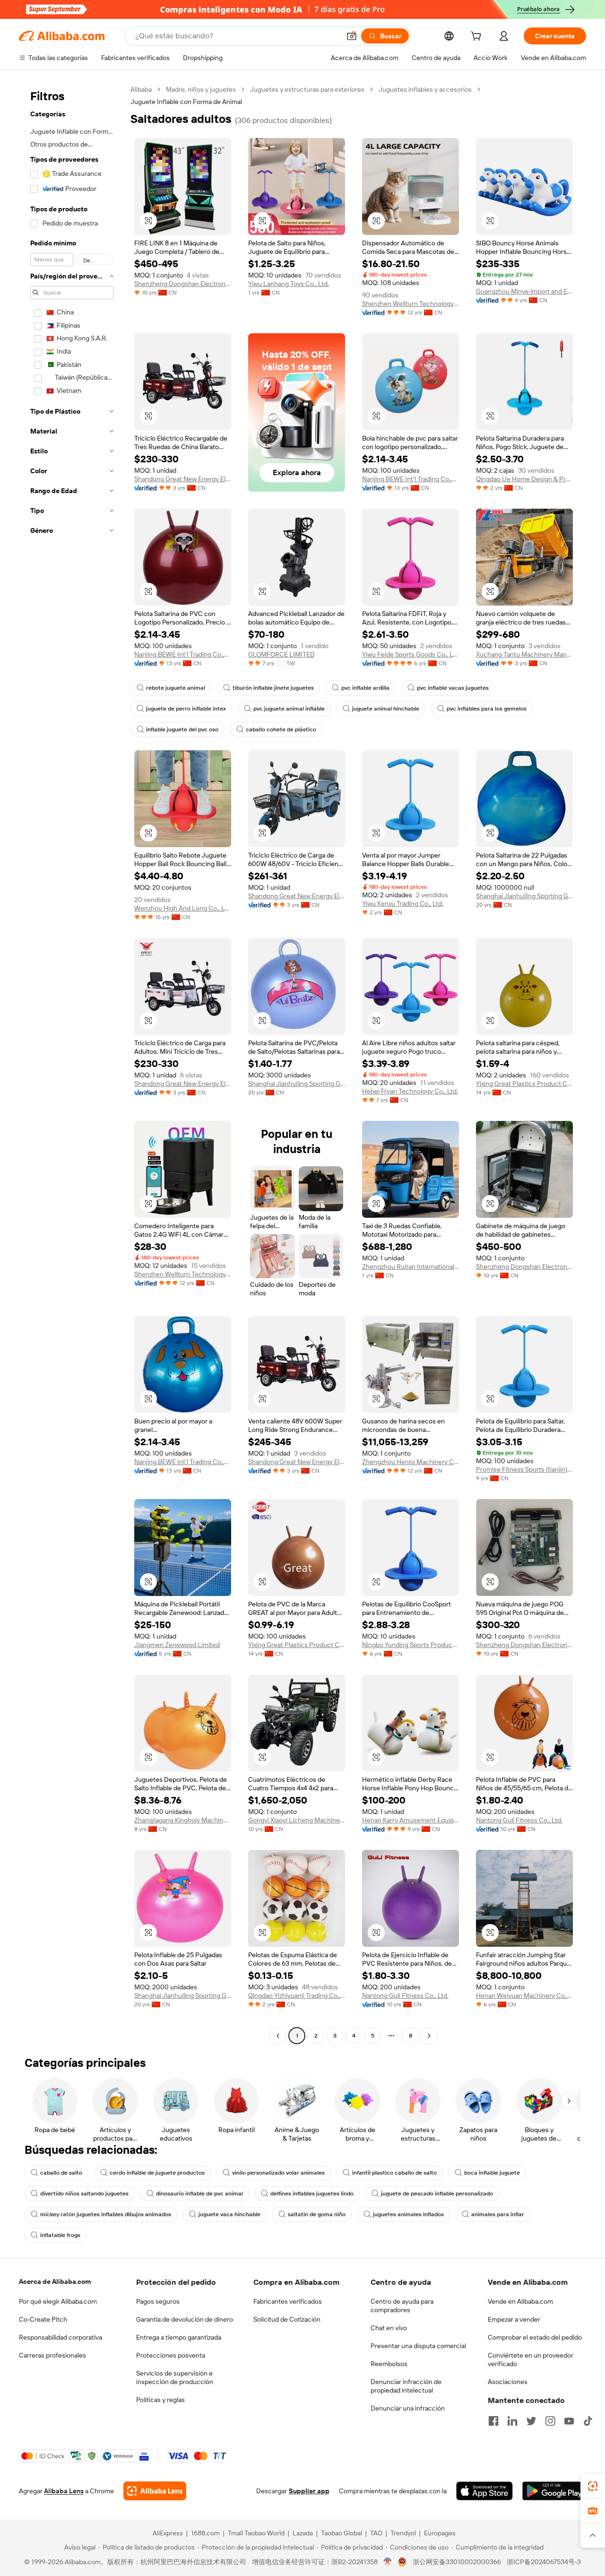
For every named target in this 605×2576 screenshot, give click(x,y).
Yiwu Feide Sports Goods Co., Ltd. (411, 654)
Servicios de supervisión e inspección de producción (175, 2377)
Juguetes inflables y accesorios (425, 89)
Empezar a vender (514, 2319)
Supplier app (309, 2491)
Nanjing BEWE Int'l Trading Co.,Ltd (411, 479)
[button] (352, 36)
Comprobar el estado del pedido (535, 2337)
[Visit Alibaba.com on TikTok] (588, 2421)
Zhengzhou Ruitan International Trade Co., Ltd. (411, 1266)
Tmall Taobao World (256, 2533)
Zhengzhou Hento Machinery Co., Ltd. (411, 1462)
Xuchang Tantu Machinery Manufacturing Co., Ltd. (524, 654)
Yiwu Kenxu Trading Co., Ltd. (403, 903)
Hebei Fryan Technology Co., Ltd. (410, 1091)
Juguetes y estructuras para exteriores (307, 89)
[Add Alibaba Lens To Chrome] (155, 2491)
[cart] (478, 37)
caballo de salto (61, 2173)
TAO (376, 2533)
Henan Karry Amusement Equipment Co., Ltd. (411, 1820)
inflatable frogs (60, 2235)
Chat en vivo (389, 2328)
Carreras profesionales (52, 2355)
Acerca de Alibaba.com (55, 2281)
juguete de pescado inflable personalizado (437, 2194)
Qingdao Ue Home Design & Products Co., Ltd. (524, 479)
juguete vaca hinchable (229, 2214)
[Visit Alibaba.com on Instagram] (550, 2421)
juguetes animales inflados (408, 2214)
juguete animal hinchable (386, 709)
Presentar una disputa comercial (418, 2346)
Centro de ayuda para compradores (402, 2306)
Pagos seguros (158, 2301)
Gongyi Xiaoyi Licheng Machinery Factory (297, 1820)
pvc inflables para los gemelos (487, 709)
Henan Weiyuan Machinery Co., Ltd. (524, 1995)
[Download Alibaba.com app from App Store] (484, 2491)
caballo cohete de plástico (281, 729)
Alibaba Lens (64, 2491)
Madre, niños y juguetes (201, 89)
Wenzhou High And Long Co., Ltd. (183, 908)
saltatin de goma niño (317, 2214)
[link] (593, 2486)
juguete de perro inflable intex (186, 709)
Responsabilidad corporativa (60, 2337)
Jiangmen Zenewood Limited (177, 1645)
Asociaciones (508, 2382)
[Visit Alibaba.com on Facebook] (493, 2421)
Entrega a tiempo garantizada (179, 2337)
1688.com (205, 2533)
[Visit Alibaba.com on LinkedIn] (512, 2421)
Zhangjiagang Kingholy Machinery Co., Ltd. (183, 1820)
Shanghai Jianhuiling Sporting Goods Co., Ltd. (524, 896)
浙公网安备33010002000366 (457, 2562)
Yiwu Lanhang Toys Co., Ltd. (289, 284)
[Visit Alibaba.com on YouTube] (569, 2421)
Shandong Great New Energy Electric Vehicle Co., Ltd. (183, 479)
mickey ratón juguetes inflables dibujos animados (106, 2214)
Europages (440, 2533)
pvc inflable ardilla (365, 688)
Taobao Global (341, 2533)
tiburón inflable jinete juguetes (273, 688)
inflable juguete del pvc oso (182, 729)
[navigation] (72, 1064)
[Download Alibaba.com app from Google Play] (554, 2491)
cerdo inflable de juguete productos (157, 2173)
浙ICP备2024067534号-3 (544, 2562)
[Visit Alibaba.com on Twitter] (531, 2421)
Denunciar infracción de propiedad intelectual (406, 2386)
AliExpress (168, 2533)
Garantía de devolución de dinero (185, 2319)
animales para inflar (498, 2214)
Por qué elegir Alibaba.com (58, 2301)
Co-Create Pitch (43, 2319)
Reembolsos (389, 2364)
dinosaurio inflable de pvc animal (199, 2194)
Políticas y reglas (160, 2400)
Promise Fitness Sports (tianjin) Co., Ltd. (524, 1469)
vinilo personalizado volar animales (278, 2173)
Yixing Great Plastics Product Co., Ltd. (524, 1084)
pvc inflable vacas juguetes (453, 688)
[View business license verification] (388, 2562)
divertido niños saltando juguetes (84, 2194)
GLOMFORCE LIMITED (281, 654)
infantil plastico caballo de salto (394, 2173)
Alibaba (141, 89)
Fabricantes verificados (288, 2301)
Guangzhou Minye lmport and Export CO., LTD (524, 291)
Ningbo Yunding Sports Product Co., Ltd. (411, 1645)
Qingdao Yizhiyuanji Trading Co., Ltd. (297, 1995)
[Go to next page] (429, 2036)
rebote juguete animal (176, 688)
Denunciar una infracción (408, 2408)
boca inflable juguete (492, 2173)
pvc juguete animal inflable (289, 709)
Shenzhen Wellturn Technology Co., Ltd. (411, 304)
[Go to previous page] (278, 2036)
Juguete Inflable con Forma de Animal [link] (186, 102)
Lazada (303, 2533)
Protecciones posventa (171, 2355)
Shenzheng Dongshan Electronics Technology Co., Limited (183, 284)
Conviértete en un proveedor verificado (531, 2359)
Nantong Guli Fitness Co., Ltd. (519, 1820)
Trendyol (403, 2533)
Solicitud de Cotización (287, 2319)
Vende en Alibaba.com (520, 2301)
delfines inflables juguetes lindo (312, 2194)
